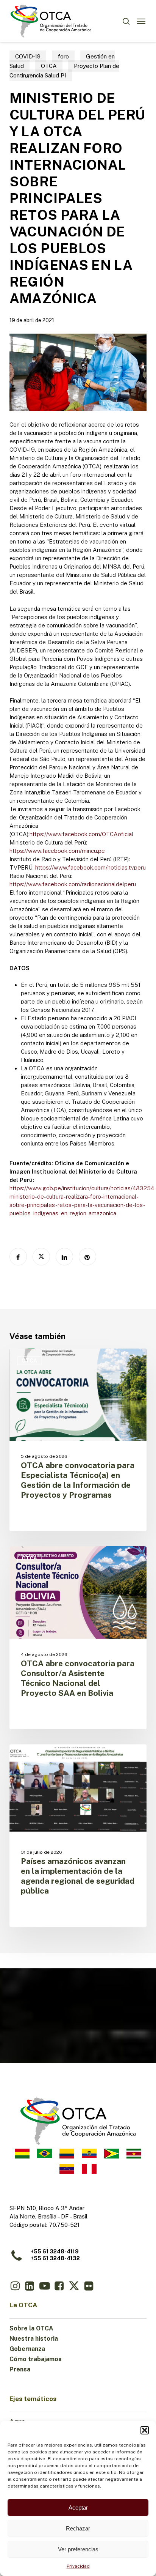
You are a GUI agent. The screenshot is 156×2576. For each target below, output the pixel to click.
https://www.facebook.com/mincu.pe (57, 851)
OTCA (49, 66)
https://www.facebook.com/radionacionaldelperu (73, 884)
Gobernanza (27, 2349)
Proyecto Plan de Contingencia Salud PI (64, 71)
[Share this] (18, 1257)
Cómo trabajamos (36, 2359)
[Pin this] (87, 1257)
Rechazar (78, 2528)
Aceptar (78, 2507)
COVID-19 (28, 56)
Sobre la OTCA (31, 2328)
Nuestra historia (34, 2339)
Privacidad (78, 2566)
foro (63, 56)
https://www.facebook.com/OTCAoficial (81, 834)
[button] (145, 2430)
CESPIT (32, 1757)
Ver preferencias (78, 2549)
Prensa (20, 2369)
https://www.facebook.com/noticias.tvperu (90, 867)
